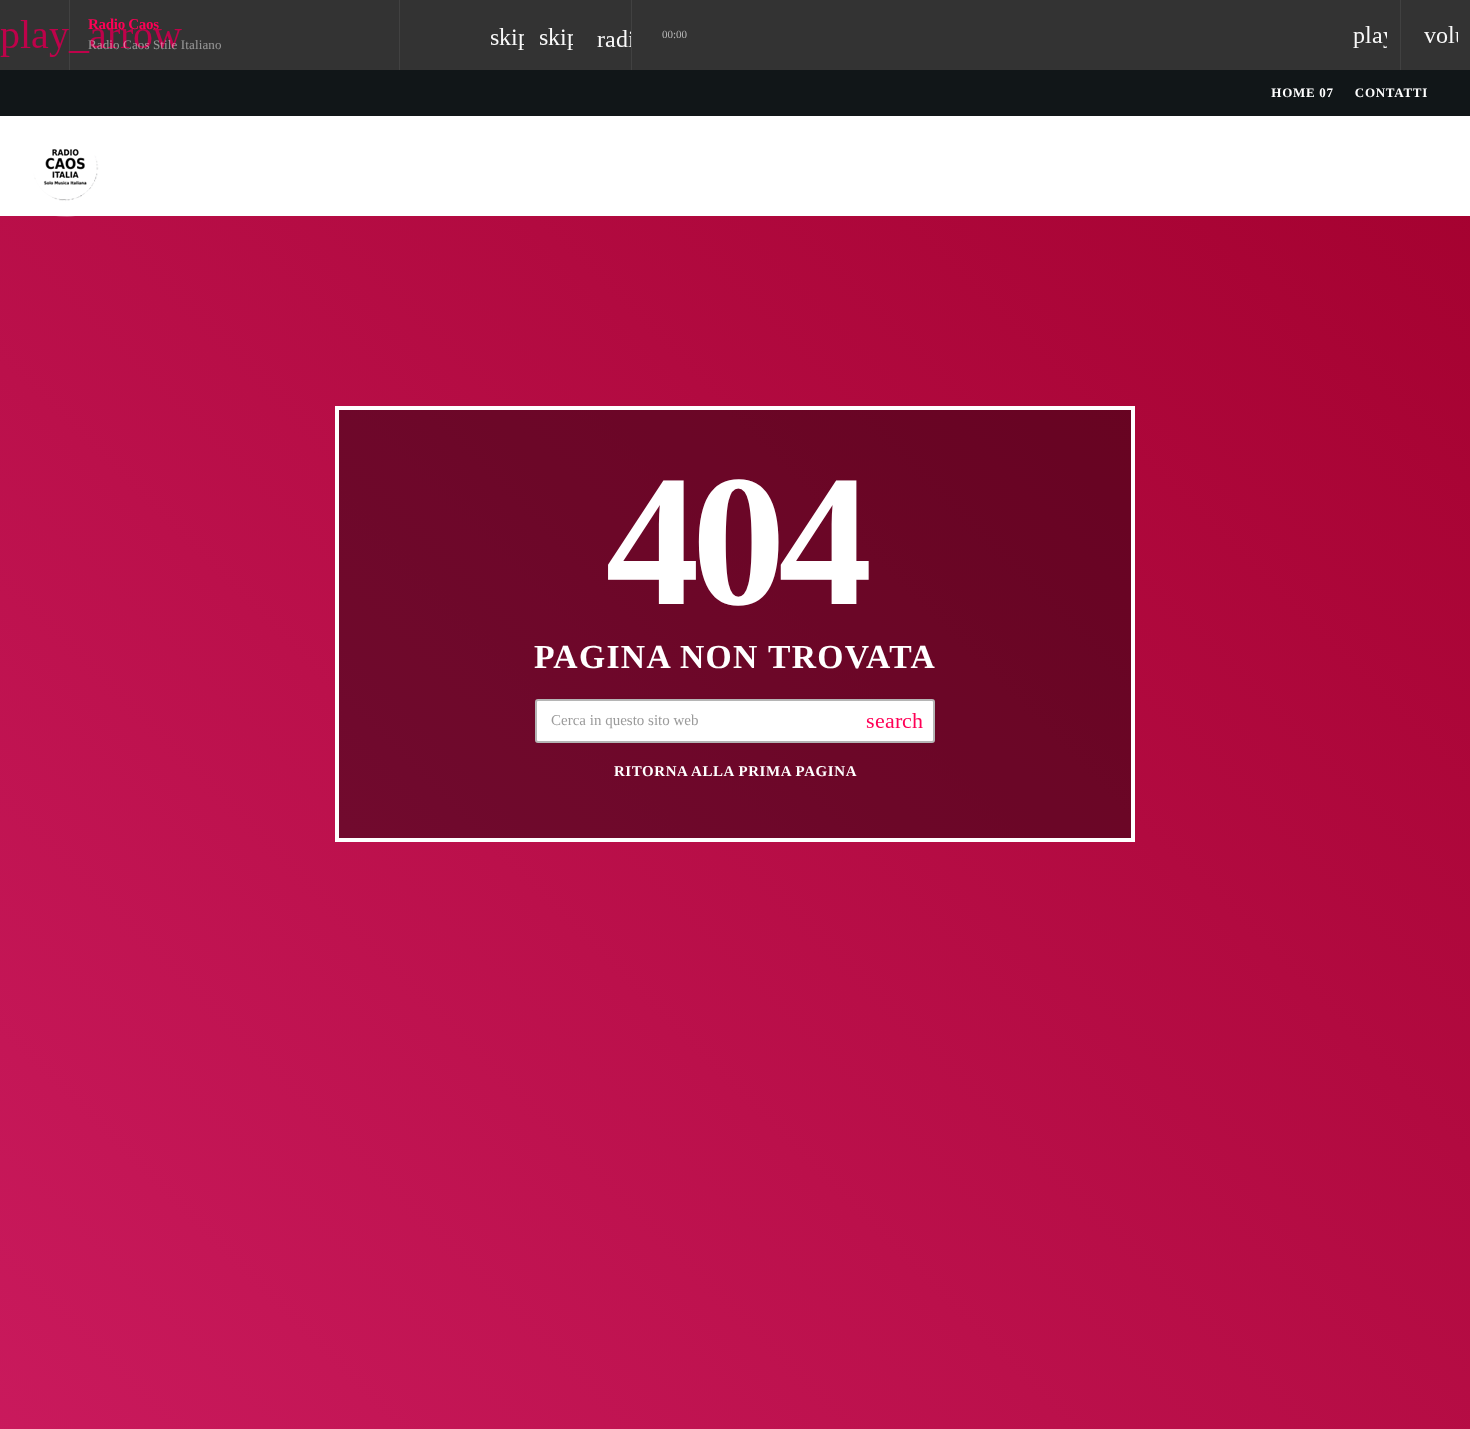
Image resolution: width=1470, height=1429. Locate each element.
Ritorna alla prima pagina (735, 772)
